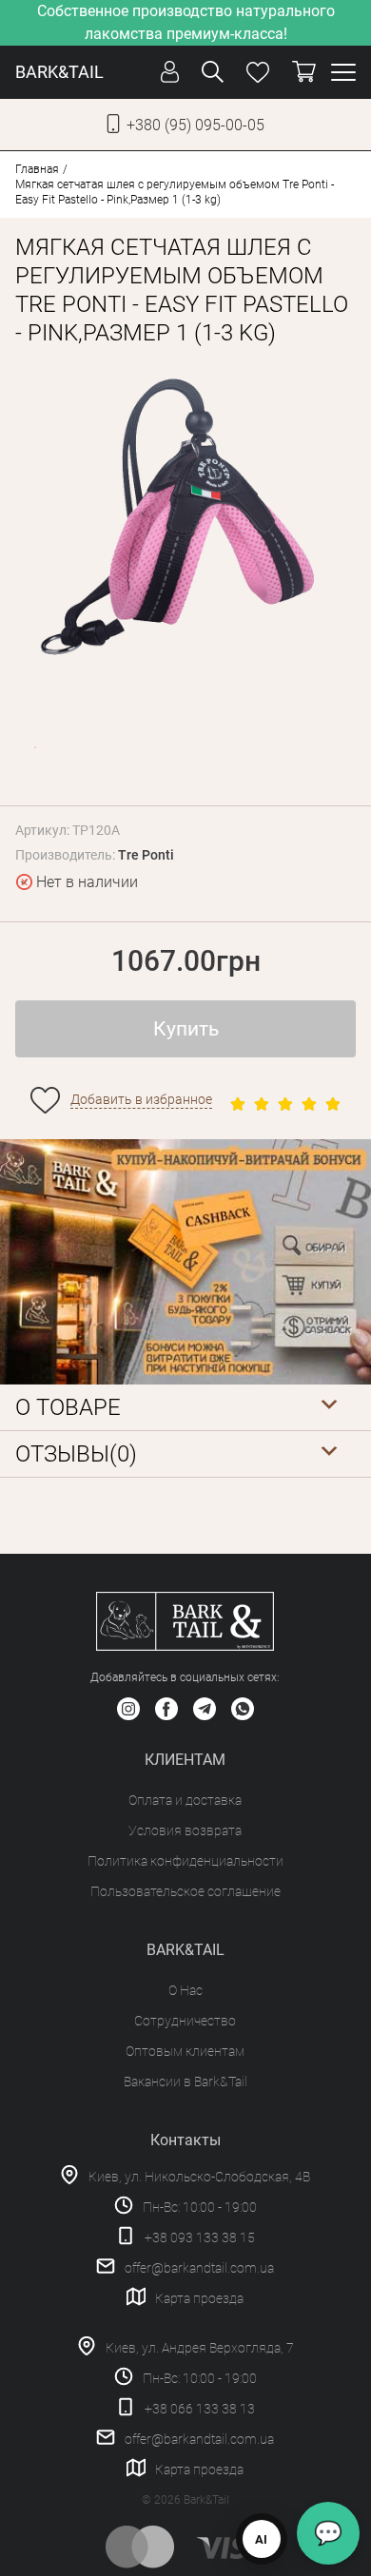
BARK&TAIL (59, 72)
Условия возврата (185, 1830)
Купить (186, 1029)
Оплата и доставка (185, 1800)
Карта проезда (199, 2298)
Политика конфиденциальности (185, 1861)
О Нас (185, 1990)
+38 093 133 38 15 (200, 2237)
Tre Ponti (146, 855)
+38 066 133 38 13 (200, 2409)
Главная (37, 169)
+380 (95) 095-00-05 (195, 125)
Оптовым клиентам (185, 2051)
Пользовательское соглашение (185, 1891)
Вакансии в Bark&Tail (185, 2082)
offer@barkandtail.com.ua (199, 2268)
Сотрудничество (185, 2021)
